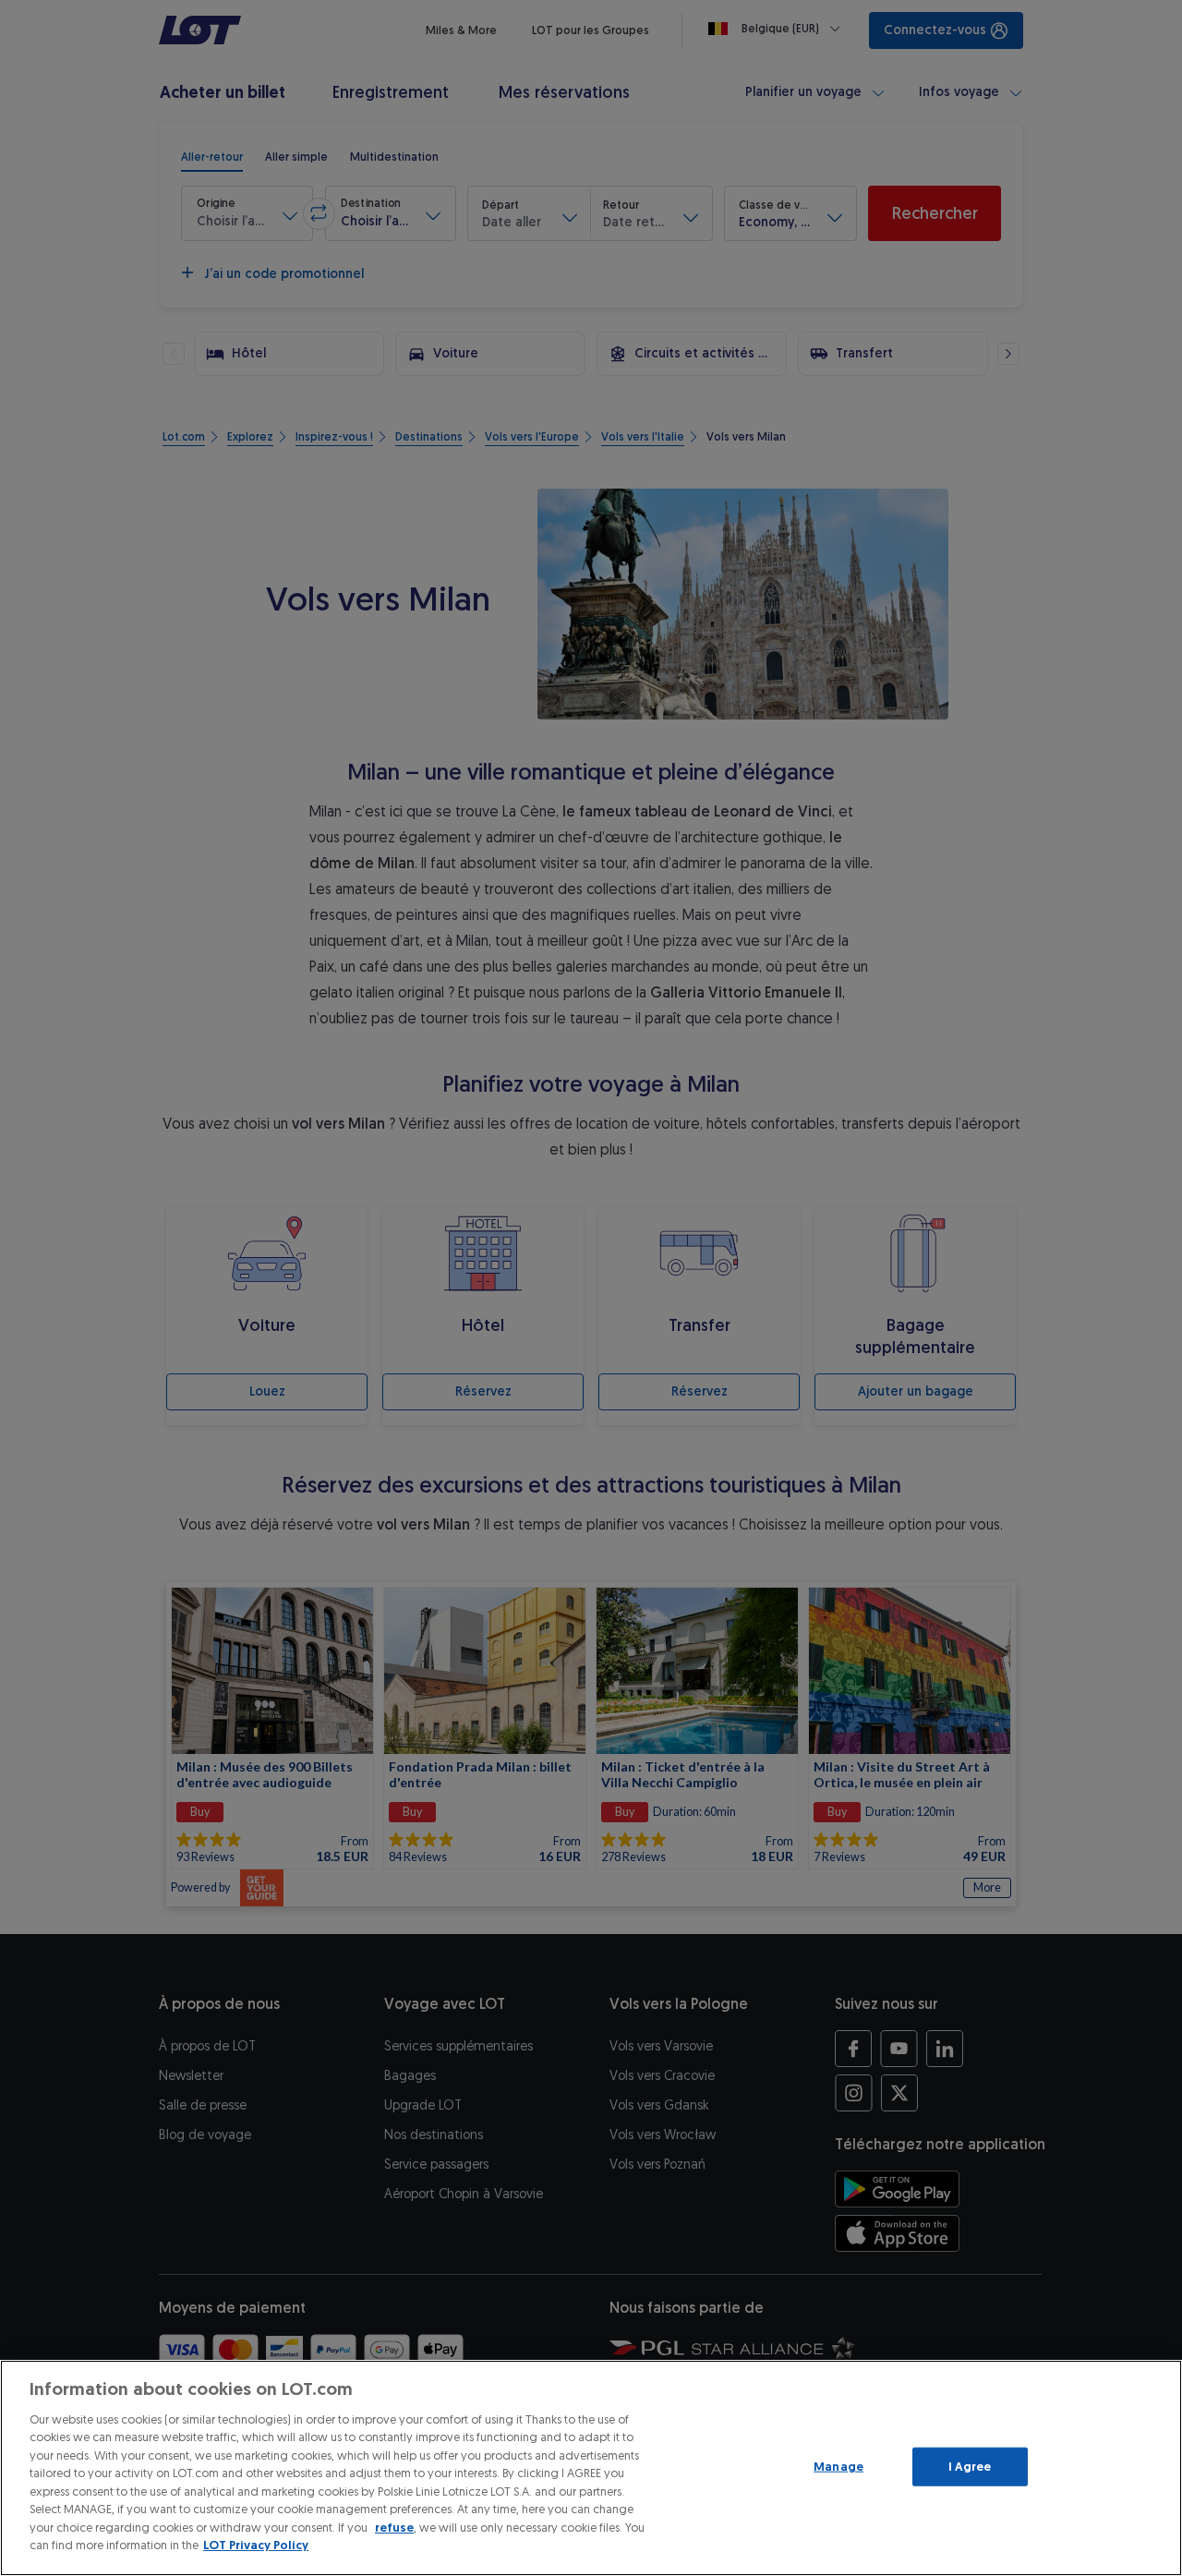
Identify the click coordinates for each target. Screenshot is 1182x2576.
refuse (394, 2528)
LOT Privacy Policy (256, 2545)
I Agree (970, 2467)
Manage (838, 2467)
